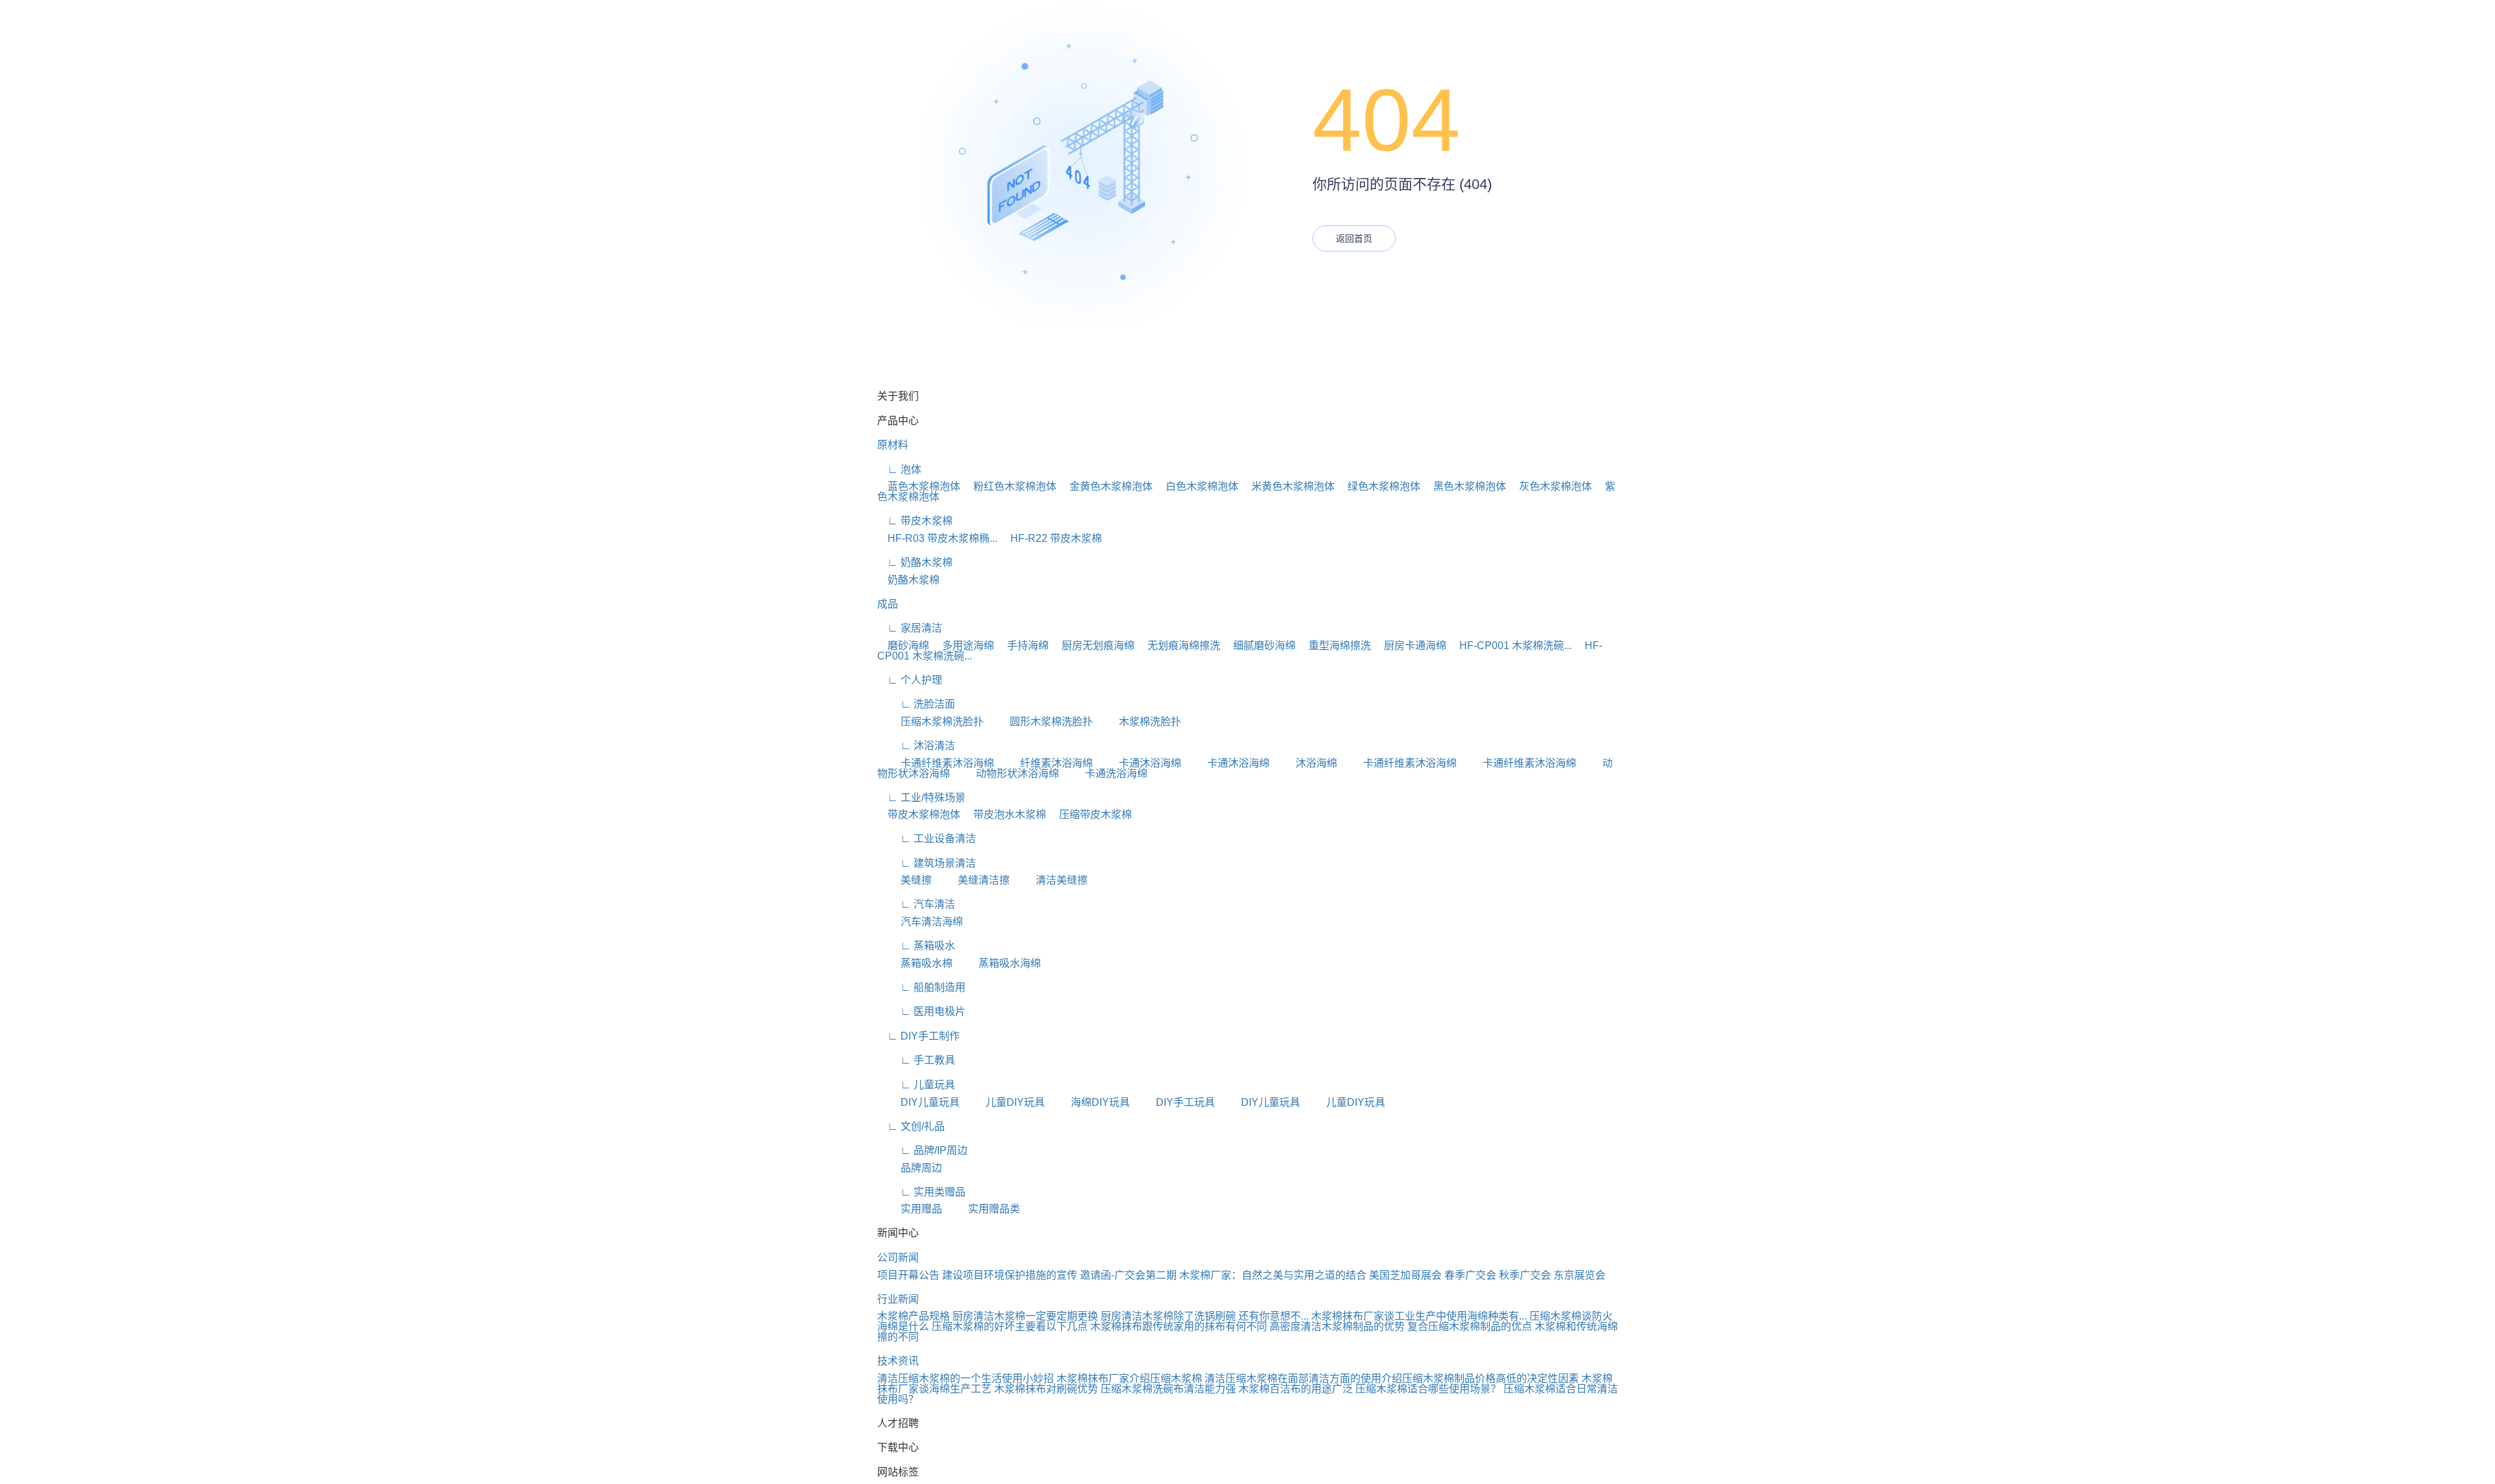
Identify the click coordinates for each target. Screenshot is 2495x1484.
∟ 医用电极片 (921, 1011)
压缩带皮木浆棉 (1090, 814)
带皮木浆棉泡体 (919, 814)
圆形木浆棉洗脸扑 (1040, 722)
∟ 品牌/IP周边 (922, 1150)
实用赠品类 (982, 1209)
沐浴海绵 (1305, 763)
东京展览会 (1580, 1275)
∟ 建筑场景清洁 (927, 863)
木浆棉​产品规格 (914, 1316)
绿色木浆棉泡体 (1379, 486)
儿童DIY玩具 (1004, 1102)
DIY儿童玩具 (918, 1102)
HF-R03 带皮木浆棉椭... (937, 538)
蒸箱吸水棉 (915, 963)
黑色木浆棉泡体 (1465, 486)
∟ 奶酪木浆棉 (915, 562)
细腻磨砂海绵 (1259, 646)
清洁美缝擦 (1050, 880)
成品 (888, 604)
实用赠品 (910, 1209)
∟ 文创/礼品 (911, 1126)
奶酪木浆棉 (908, 580)
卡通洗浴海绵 (1105, 774)
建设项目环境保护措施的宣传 (1010, 1275)
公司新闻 (898, 1258)
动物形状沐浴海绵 (1006, 774)
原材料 (893, 445)
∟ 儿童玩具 (916, 1085)
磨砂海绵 (903, 646)
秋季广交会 (1525, 1275)
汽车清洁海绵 (920, 922)
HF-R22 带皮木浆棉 (1051, 538)
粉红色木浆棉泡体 (1010, 486)
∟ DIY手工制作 (918, 1036)
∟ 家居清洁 (910, 628)
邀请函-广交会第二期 (1128, 1275)
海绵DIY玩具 (1089, 1102)
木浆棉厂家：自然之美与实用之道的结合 (1273, 1275)
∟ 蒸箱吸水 (916, 946)
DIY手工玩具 (1174, 1102)
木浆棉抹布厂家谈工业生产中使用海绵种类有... (1419, 1316)
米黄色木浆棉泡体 (1288, 486)
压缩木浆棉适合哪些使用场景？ (1428, 1389)
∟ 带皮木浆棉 (915, 521)
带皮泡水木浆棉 (1004, 814)
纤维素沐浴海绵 (1045, 763)
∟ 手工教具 (916, 1060)
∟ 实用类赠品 (921, 1192)
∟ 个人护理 (910, 680)
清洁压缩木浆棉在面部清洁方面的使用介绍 (1303, 1378)
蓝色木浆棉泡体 (919, 486)
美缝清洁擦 (972, 880)
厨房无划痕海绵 (1093, 646)
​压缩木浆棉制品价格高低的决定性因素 (1491, 1378)
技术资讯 (898, 1361)
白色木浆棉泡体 (1197, 486)
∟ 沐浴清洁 (916, 746)
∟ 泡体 (899, 469)
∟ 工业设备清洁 (927, 838)
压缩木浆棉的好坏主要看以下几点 (1010, 1326)
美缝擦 (904, 880)
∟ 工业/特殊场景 (921, 798)
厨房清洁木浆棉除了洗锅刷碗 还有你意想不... (1205, 1316)
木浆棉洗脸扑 (1138, 722)
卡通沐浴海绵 (1138, 763)
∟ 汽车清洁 (916, 904)
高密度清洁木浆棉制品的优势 (1337, 1326)
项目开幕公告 (908, 1275)
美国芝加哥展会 (1405, 1275)
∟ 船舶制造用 (921, 987)
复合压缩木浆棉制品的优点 (1470, 1326)
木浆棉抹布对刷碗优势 (1046, 1389)
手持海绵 (1023, 646)
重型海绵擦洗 (1335, 646)
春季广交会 (1470, 1275)
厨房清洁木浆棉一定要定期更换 (1025, 1316)
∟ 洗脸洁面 (916, 704)
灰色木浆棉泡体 (1550, 486)
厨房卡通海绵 (1410, 646)
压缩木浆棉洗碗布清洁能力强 (1168, 1389)
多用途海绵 (963, 646)
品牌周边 (910, 1168)
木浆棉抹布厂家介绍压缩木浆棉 (1129, 1378)
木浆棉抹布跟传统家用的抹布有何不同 (1179, 1326)
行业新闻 (898, 1299)
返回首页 (1354, 238)
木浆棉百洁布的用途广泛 (1296, 1389)
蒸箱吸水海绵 (998, 963)
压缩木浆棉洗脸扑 (930, 722)
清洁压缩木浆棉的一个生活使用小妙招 (966, 1378)
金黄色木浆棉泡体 (1106, 486)
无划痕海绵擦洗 (1179, 646)
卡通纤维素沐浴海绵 (936, 763)
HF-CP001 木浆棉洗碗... (1510, 646)
